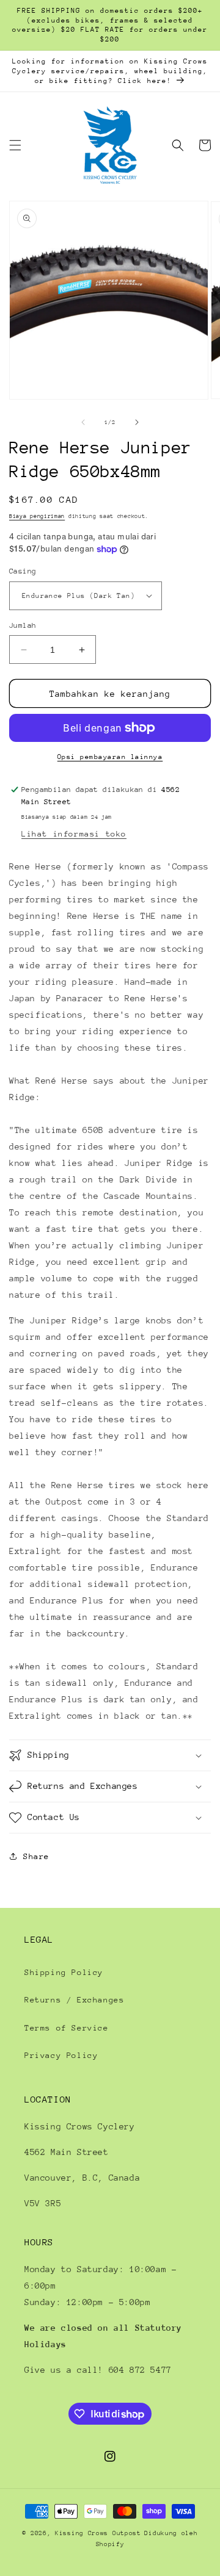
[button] (15, 145)
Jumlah (23, 625)
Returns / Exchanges (74, 2000)
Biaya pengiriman (37, 516)
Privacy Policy (61, 2055)
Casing (23, 571)
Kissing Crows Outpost (98, 2533)
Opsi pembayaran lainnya (110, 757)
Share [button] (36, 1856)
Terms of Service (67, 2028)
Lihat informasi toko (74, 834)
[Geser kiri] (83, 422)
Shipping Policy (64, 1972)
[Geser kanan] (137, 422)
